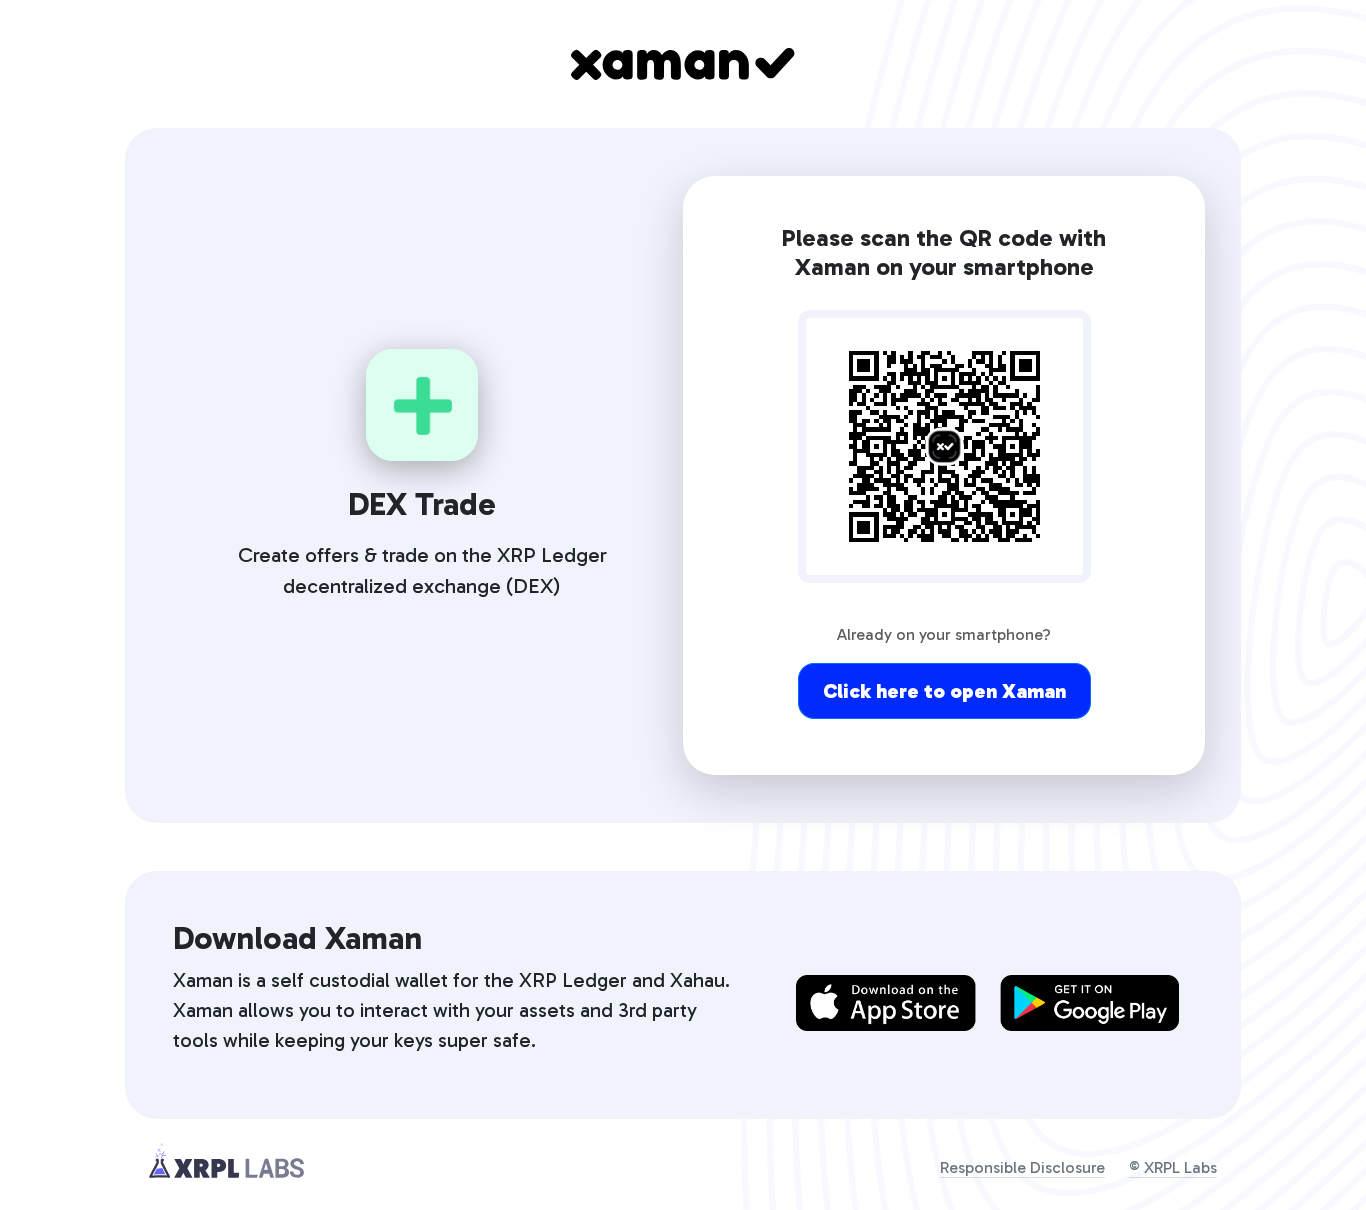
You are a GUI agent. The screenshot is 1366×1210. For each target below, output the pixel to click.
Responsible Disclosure (1022, 1167)
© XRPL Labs (1173, 1167)
